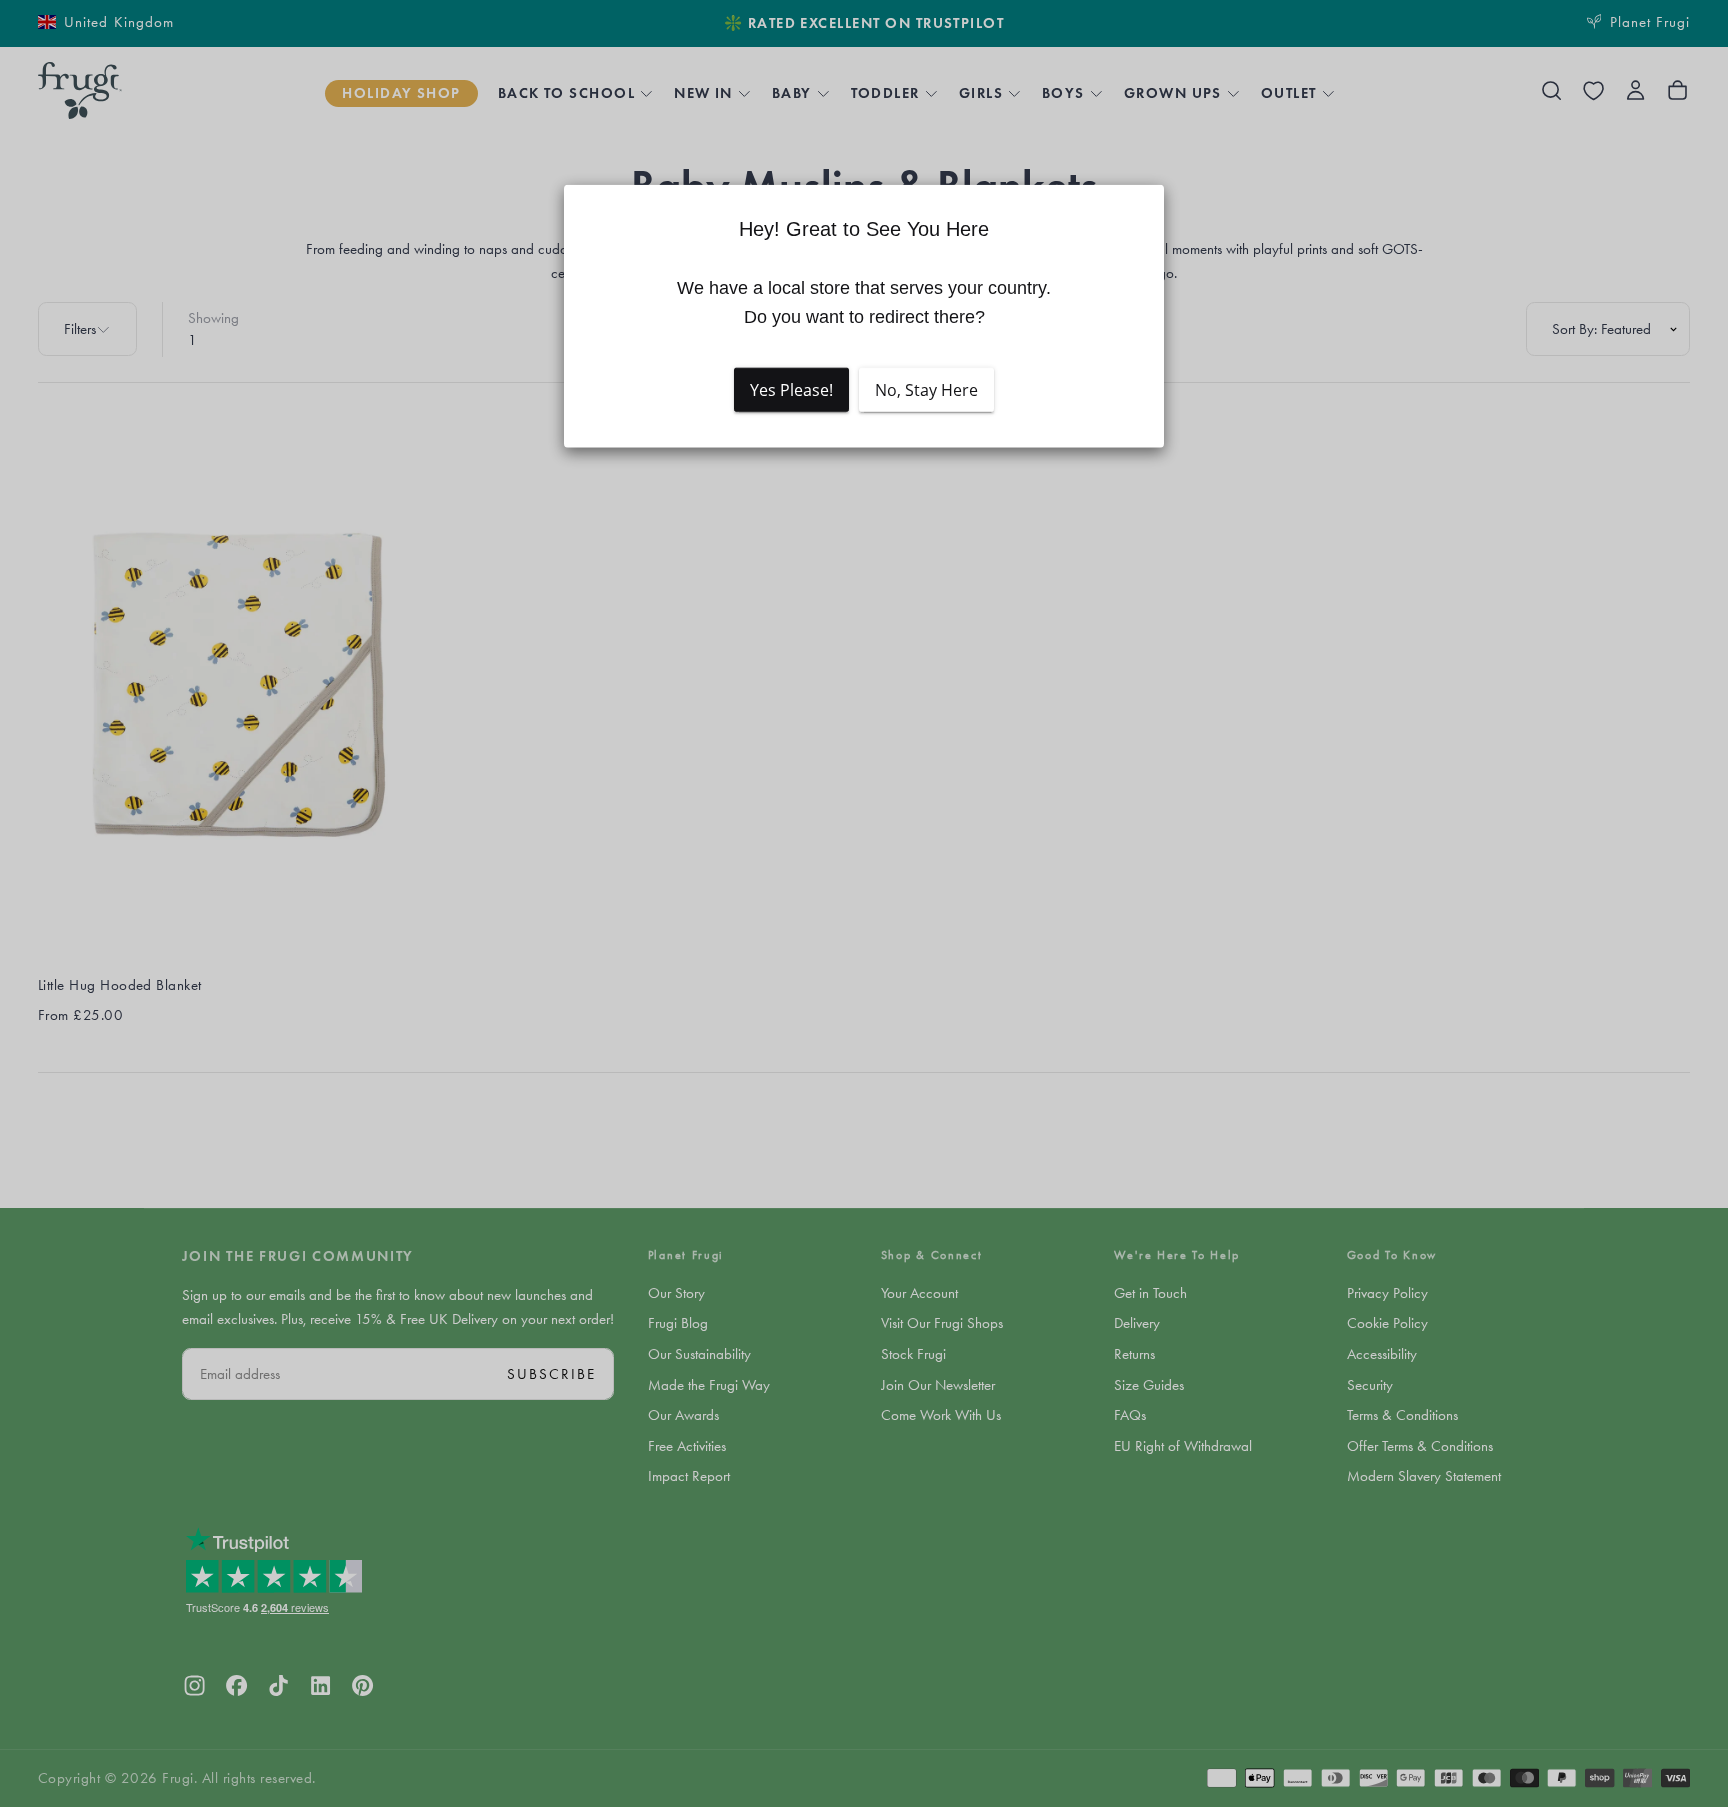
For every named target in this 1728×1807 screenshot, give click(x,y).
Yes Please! (791, 390)
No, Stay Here (926, 390)
